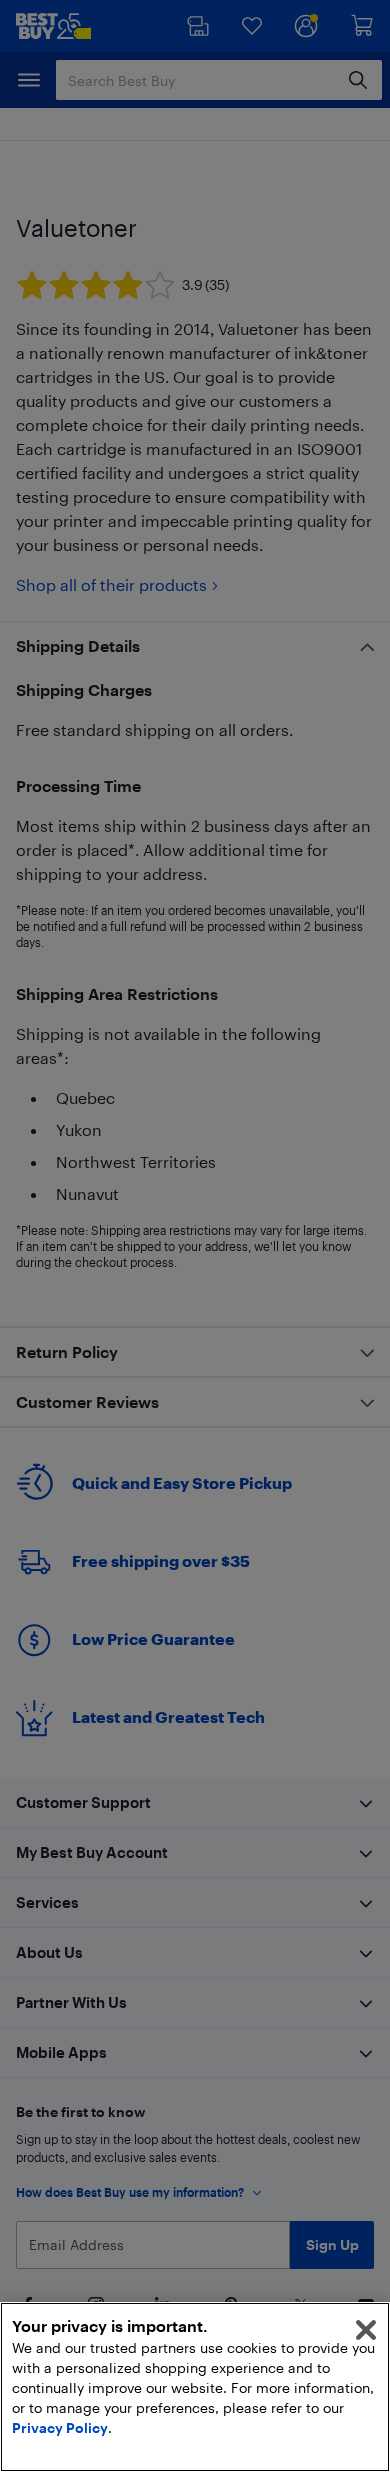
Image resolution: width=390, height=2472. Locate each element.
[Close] (366, 2330)
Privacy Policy (60, 2427)
